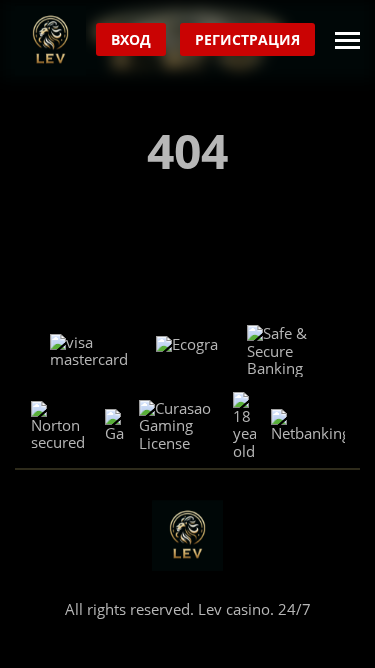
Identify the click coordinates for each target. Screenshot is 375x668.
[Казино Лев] (50, 40)
